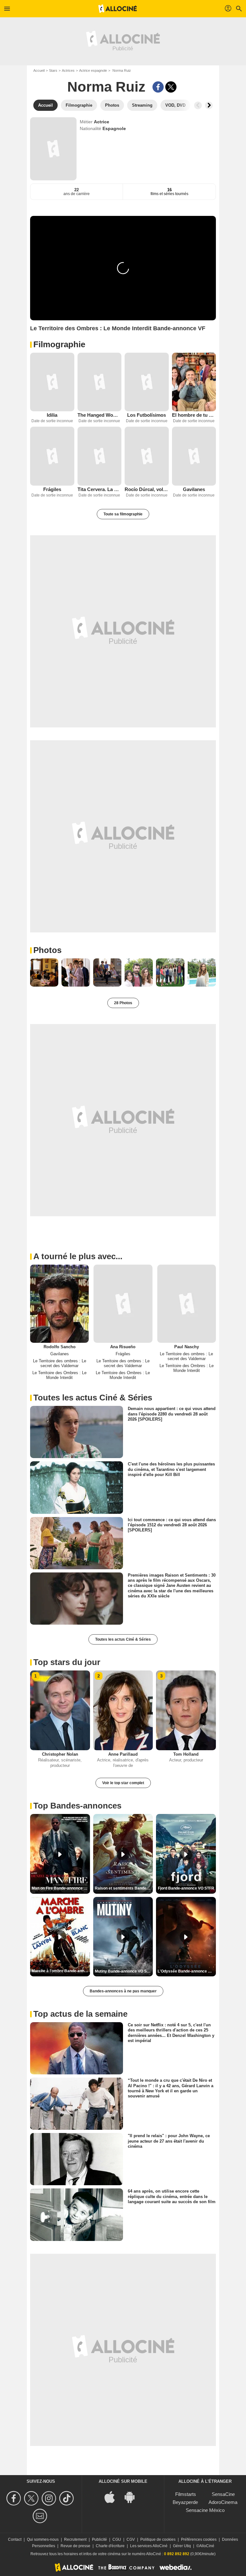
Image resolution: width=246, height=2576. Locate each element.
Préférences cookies (199, 2539)
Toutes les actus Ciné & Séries (123, 1639)
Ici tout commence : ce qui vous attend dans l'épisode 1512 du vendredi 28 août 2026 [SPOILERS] (172, 1525)
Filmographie (59, 344)
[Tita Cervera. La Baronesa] (100, 456)
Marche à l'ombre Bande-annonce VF (61, 1971)
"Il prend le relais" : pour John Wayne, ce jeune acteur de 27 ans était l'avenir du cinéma (169, 2141)
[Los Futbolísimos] (147, 382)
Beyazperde (185, 2502)
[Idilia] (52, 382)
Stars (53, 70)
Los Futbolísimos (147, 415)
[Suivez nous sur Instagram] (50, 2498)
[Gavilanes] (194, 456)
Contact (15, 2539)
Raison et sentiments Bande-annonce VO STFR (124, 1888)
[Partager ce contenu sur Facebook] (158, 87)
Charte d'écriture (110, 2546)
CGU (117, 2539)
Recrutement (75, 2539)
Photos (47, 950)
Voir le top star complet (123, 1783)
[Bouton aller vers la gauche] (198, 105)
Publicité (99, 2539)
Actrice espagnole (93, 70)
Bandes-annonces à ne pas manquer (123, 1991)
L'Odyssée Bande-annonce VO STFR (187, 1971)
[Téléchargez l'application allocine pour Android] (133, 2496)
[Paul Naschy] (187, 1304)
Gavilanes (194, 489)
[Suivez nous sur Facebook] (15, 2498)
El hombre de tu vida (194, 415)
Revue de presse (75, 2546)
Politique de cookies (158, 2539)
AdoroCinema (223, 2502)
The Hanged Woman (100, 415)
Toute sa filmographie (123, 514)
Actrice (102, 122)
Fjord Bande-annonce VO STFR (186, 1888)
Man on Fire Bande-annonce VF (60, 1888)
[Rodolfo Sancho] (59, 1304)
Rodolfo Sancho (60, 1347)
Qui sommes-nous (43, 2539)
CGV (131, 2539)
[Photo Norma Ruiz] (44, 972)
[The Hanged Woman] (100, 382)
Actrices (68, 70)
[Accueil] (118, 9)
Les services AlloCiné (149, 2546)
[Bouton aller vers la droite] (209, 105)
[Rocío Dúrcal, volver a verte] (147, 456)
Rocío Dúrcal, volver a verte (147, 489)
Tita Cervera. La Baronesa (100, 489)
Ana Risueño (123, 1347)
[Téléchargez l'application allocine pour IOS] (113, 2496)
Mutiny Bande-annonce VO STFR (124, 1971)
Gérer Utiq (182, 2546)
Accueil (39, 70)
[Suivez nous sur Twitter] (32, 2498)
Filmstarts (186, 2494)
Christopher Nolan (60, 1754)
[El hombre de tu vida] (194, 382)
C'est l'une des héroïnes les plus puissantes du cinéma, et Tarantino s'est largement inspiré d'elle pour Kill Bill (171, 1469)
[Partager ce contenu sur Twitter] (171, 87)
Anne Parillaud (123, 1754)
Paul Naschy (187, 1347)
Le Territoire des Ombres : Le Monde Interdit (59, 1375)
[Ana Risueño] (123, 1304)
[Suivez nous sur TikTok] (67, 2498)
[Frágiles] (52, 456)
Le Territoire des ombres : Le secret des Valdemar (60, 1363)
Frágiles (52, 489)
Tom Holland (186, 1754)
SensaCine (223, 2494)
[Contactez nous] (41, 2516)
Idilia (52, 415)
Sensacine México (205, 2510)
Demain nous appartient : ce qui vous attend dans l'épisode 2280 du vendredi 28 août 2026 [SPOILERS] (172, 1414)
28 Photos (123, 1003)
